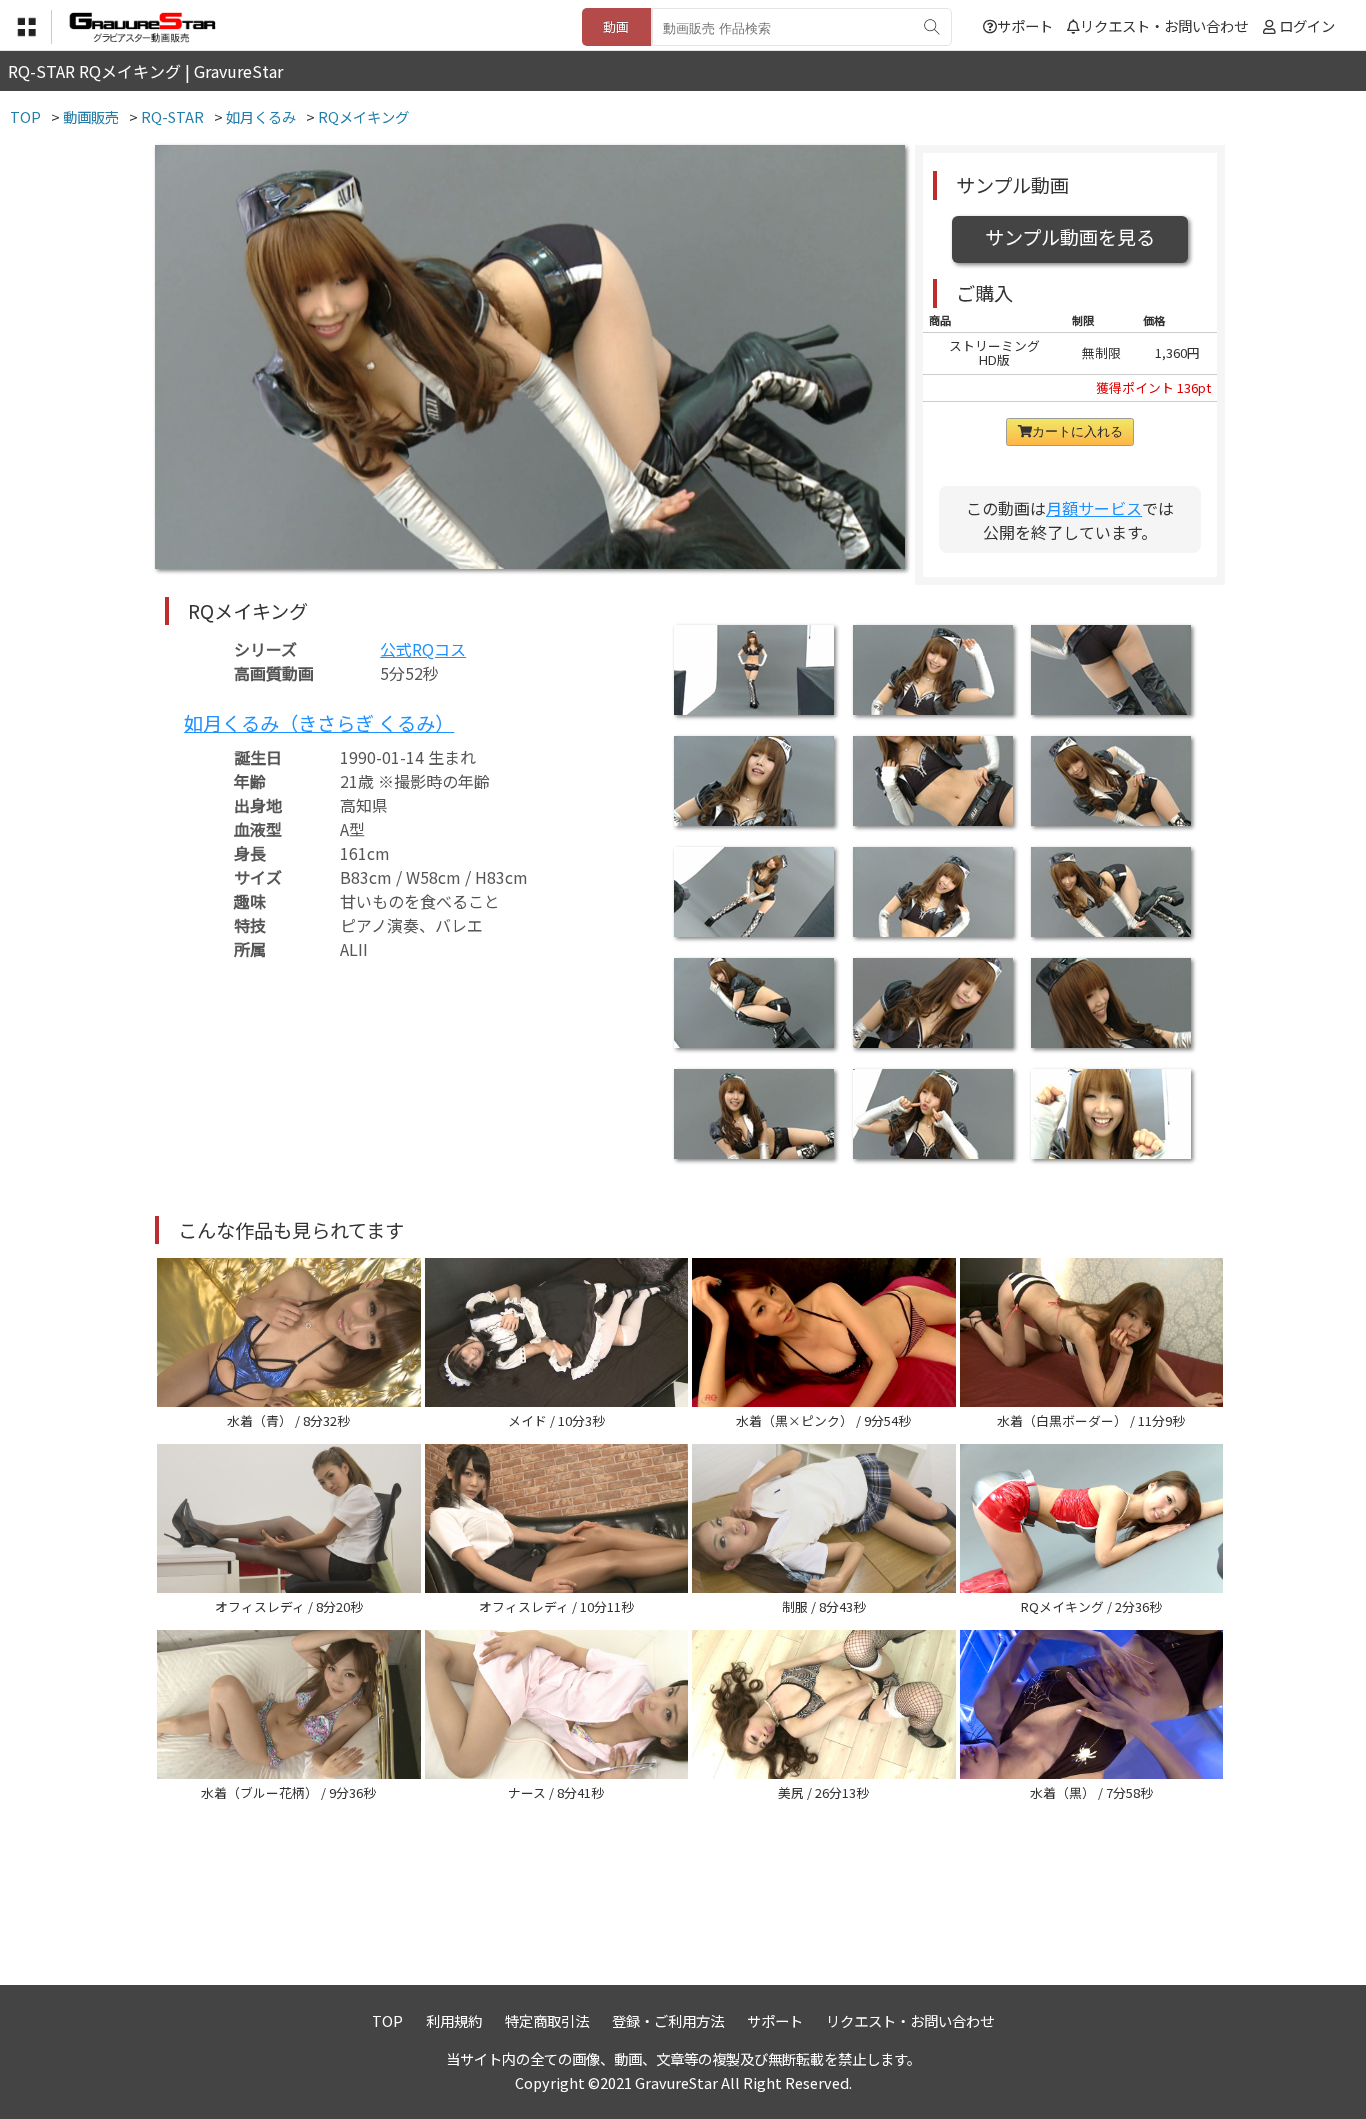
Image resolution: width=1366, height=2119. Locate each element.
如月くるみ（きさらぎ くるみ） (319, 723)
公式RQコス (423, 649)
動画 (616, 26)
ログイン (1307, 25)
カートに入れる (1077, 431)
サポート (1025, 25)
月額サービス (1094, 508)
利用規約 (454, 2020)
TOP (387, 2020)
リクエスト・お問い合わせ (1164, 25)
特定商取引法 (547, 2020)
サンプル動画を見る (1070, 237)
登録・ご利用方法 (668, 2020)
